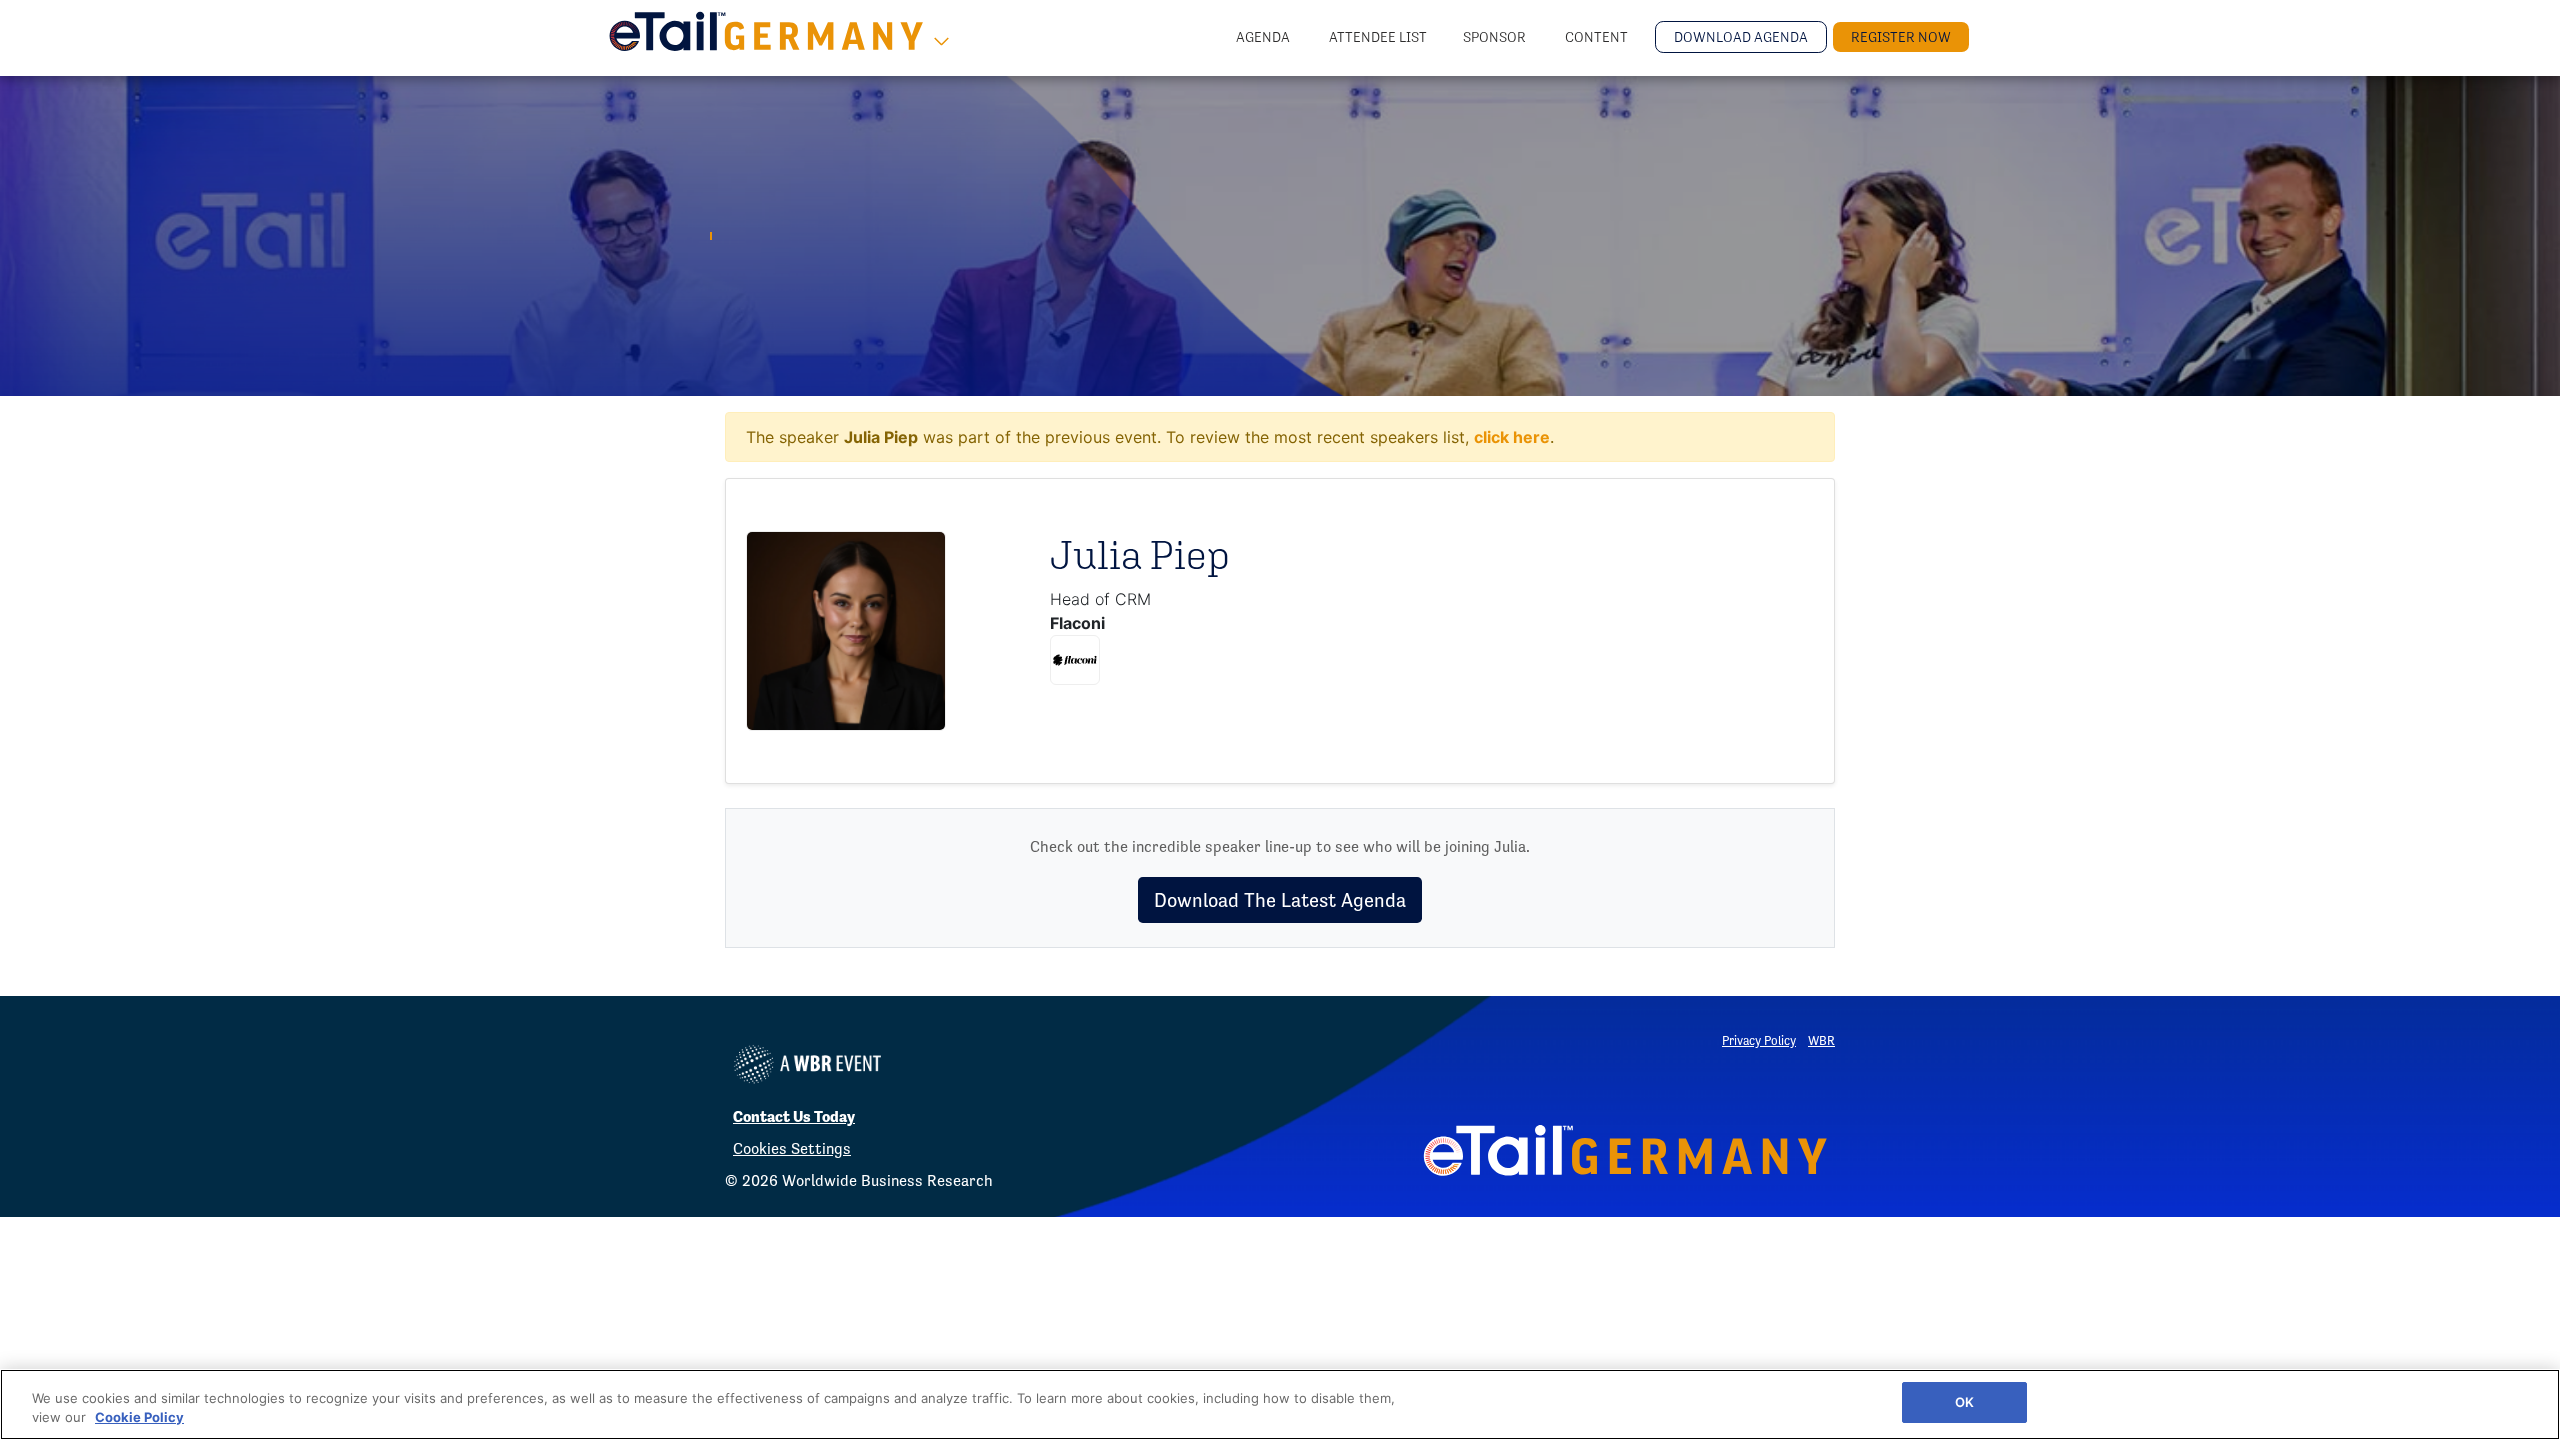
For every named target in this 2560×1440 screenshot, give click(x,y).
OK (1964, 1402)
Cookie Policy (139, 1418)
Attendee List (1378, 37)
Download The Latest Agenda (1280, 900)
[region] (1280, 1404)
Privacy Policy (1759, 1040)
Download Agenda (1741, 37)
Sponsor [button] (1496, 37)
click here (1512, 437)
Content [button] (1598, 37)
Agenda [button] (1264, 37)
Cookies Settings (792, 1148)
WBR (1821, 1040)
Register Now (1901, 37)
